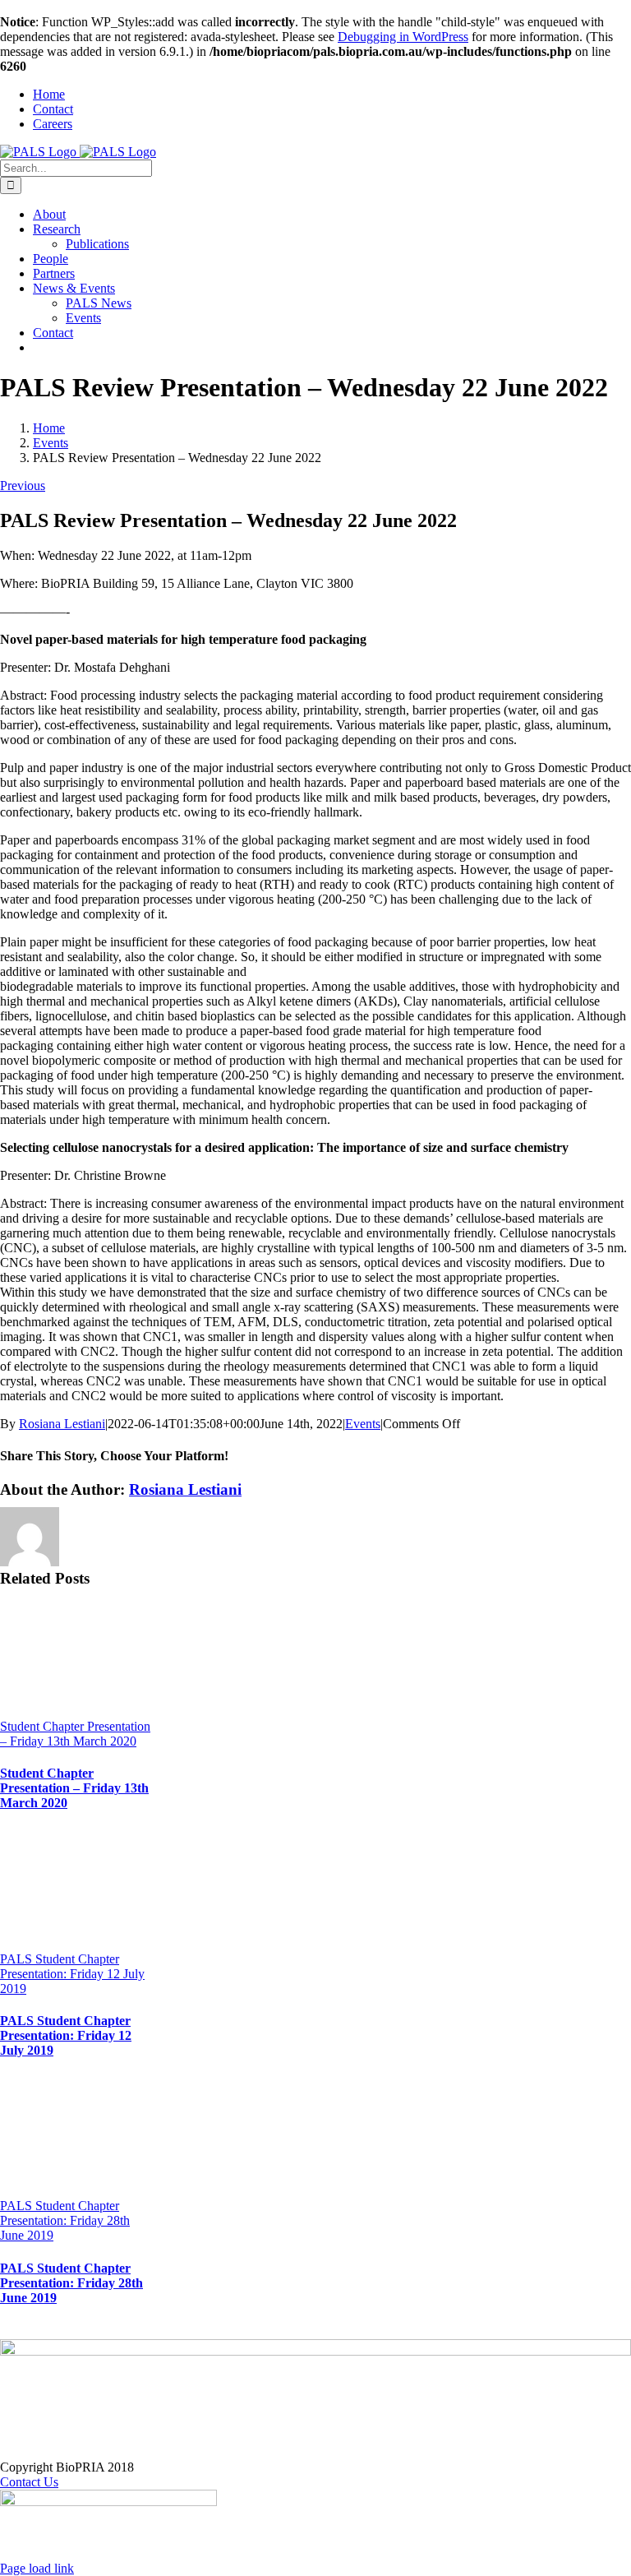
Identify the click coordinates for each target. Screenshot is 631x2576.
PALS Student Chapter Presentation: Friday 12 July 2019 (72, 1974)
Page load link (37, 2568)
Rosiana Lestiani (62, 1424)
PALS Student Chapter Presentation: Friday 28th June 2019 (65, 2220)
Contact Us (29, 2482)
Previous (23, 486)
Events (363, 1424)
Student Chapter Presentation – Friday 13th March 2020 (75, 1734)
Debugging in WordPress (403, 37)
